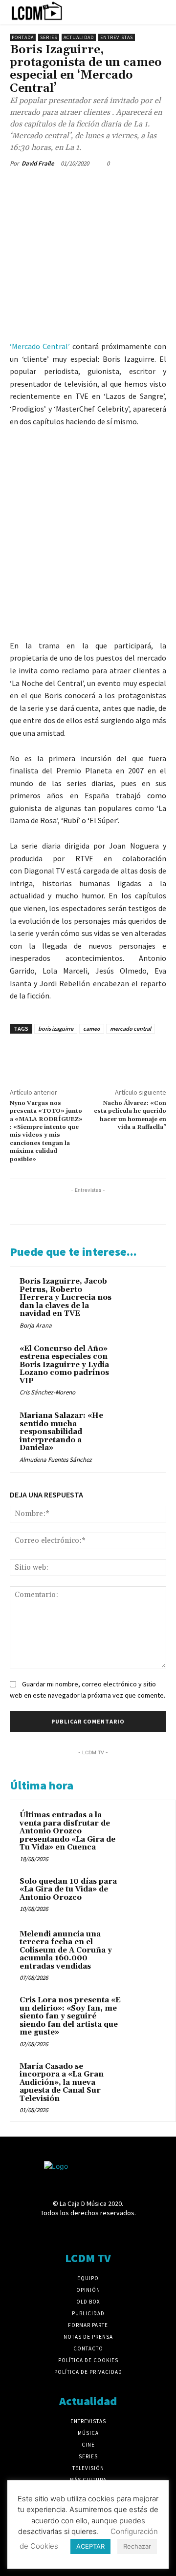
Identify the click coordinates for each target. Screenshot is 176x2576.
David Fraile (38, 163)
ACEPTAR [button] (90, 2546)
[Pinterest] (65, 186)
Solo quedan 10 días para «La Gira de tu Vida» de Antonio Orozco (68, 1890)
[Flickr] (54, 2232)
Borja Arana (36, 1325)
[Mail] (88, 2232)
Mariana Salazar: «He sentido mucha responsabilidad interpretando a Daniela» (61, 1432)
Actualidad (79, 37)
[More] (110, 186)
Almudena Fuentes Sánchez (56, 1460)
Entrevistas (117, 37)
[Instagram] (71, 2232)
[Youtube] (140, 2232)
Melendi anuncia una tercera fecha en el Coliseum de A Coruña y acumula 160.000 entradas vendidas (66, 1950)
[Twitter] (42, 186)
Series (49, 37)
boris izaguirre (56, 1028)
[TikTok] (105, 2232)
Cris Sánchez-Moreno (47, 1392)
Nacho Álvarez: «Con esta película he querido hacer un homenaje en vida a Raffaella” (130, 1115)
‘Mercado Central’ (40, 346)
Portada (23, 37)
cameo (92, 1028)
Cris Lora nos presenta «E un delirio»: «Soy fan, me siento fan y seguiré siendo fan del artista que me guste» (70, 2016)
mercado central (131, 1028)
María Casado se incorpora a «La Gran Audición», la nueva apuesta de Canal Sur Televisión (62, 2083)
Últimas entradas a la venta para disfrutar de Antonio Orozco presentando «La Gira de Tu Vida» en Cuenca (67, 1831)
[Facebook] (20, 186)
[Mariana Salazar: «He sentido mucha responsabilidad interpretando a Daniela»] (139, 1428)
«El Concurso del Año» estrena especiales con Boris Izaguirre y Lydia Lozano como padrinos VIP (64, 1365)
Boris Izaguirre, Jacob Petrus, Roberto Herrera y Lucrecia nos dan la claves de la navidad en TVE (66, 1298)
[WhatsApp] (87, 186)
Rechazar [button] (137, 2546)
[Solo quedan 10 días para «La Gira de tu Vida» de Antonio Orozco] (147, 1895)
